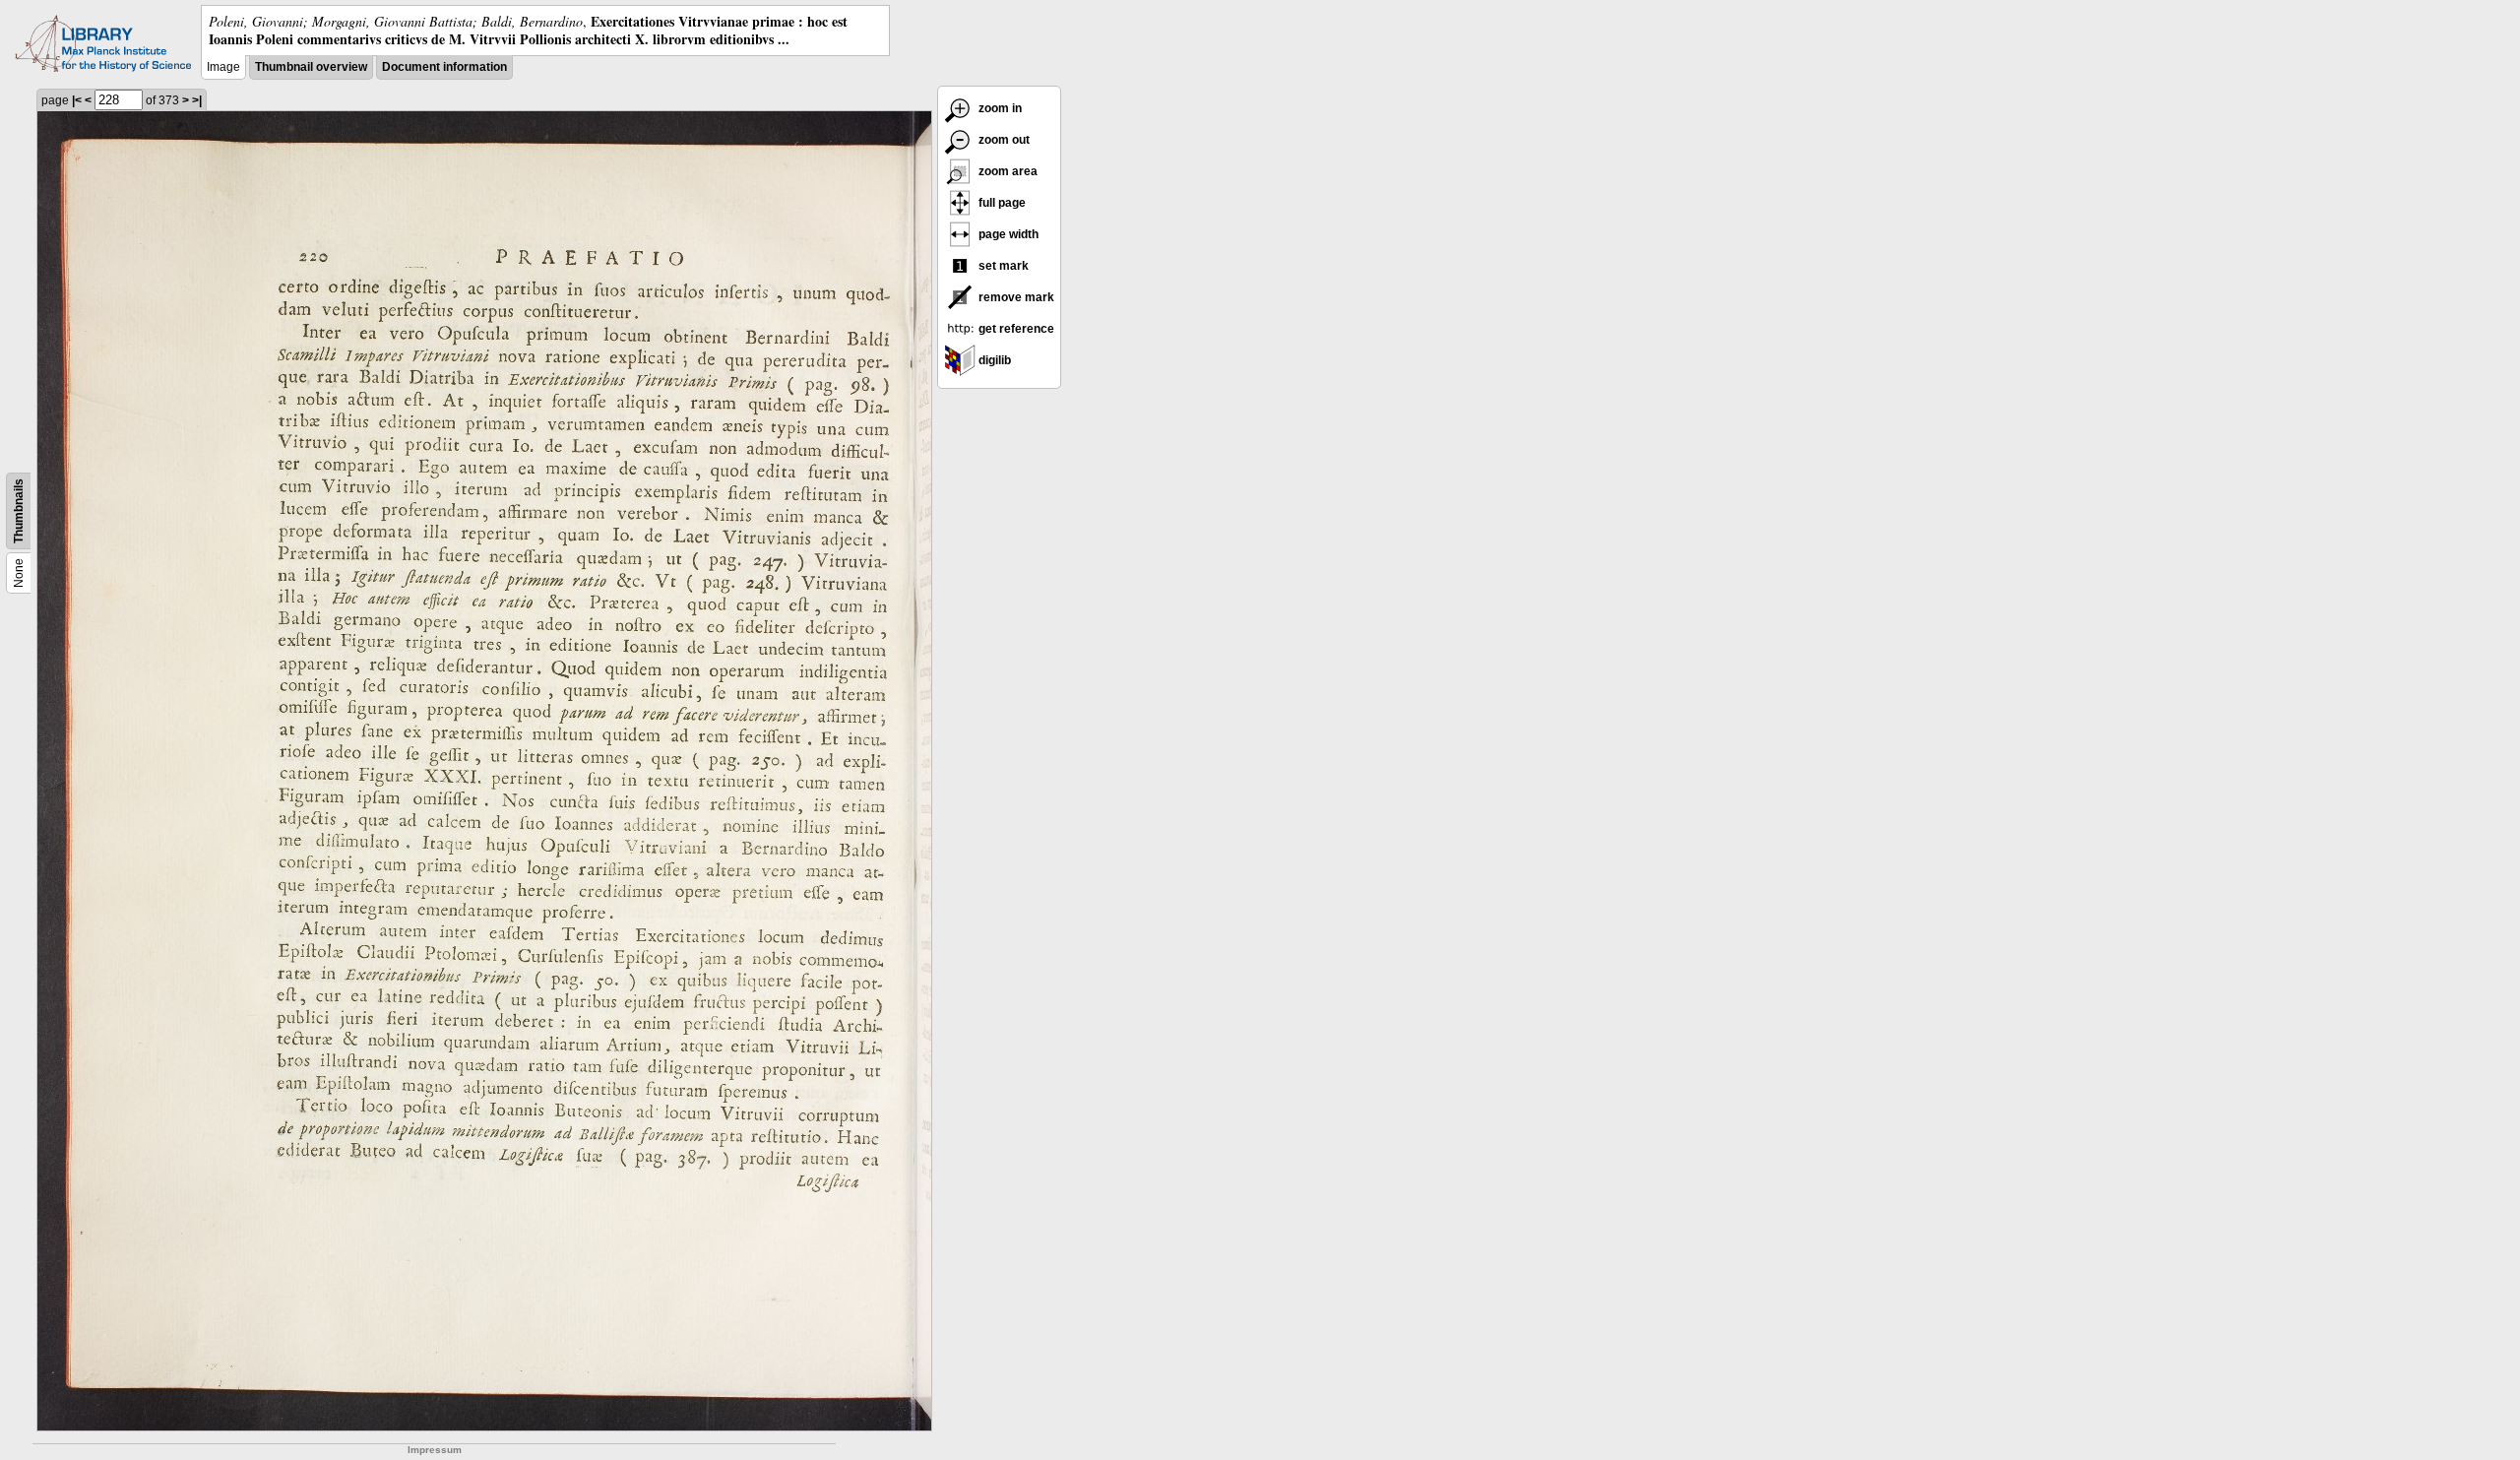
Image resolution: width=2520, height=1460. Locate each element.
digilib (993, 360)
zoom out (1003, 140)
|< (77, 100)
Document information (444, 67)
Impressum (435, 1450)
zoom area (1007, 171)
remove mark (1015, 297)
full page (1001, 203)
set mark (1002, 266)
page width (1007, 234)
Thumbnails (19, 511)
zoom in (999, 108)
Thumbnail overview (311, 67)
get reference (1015, 329)
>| (197, 100)
